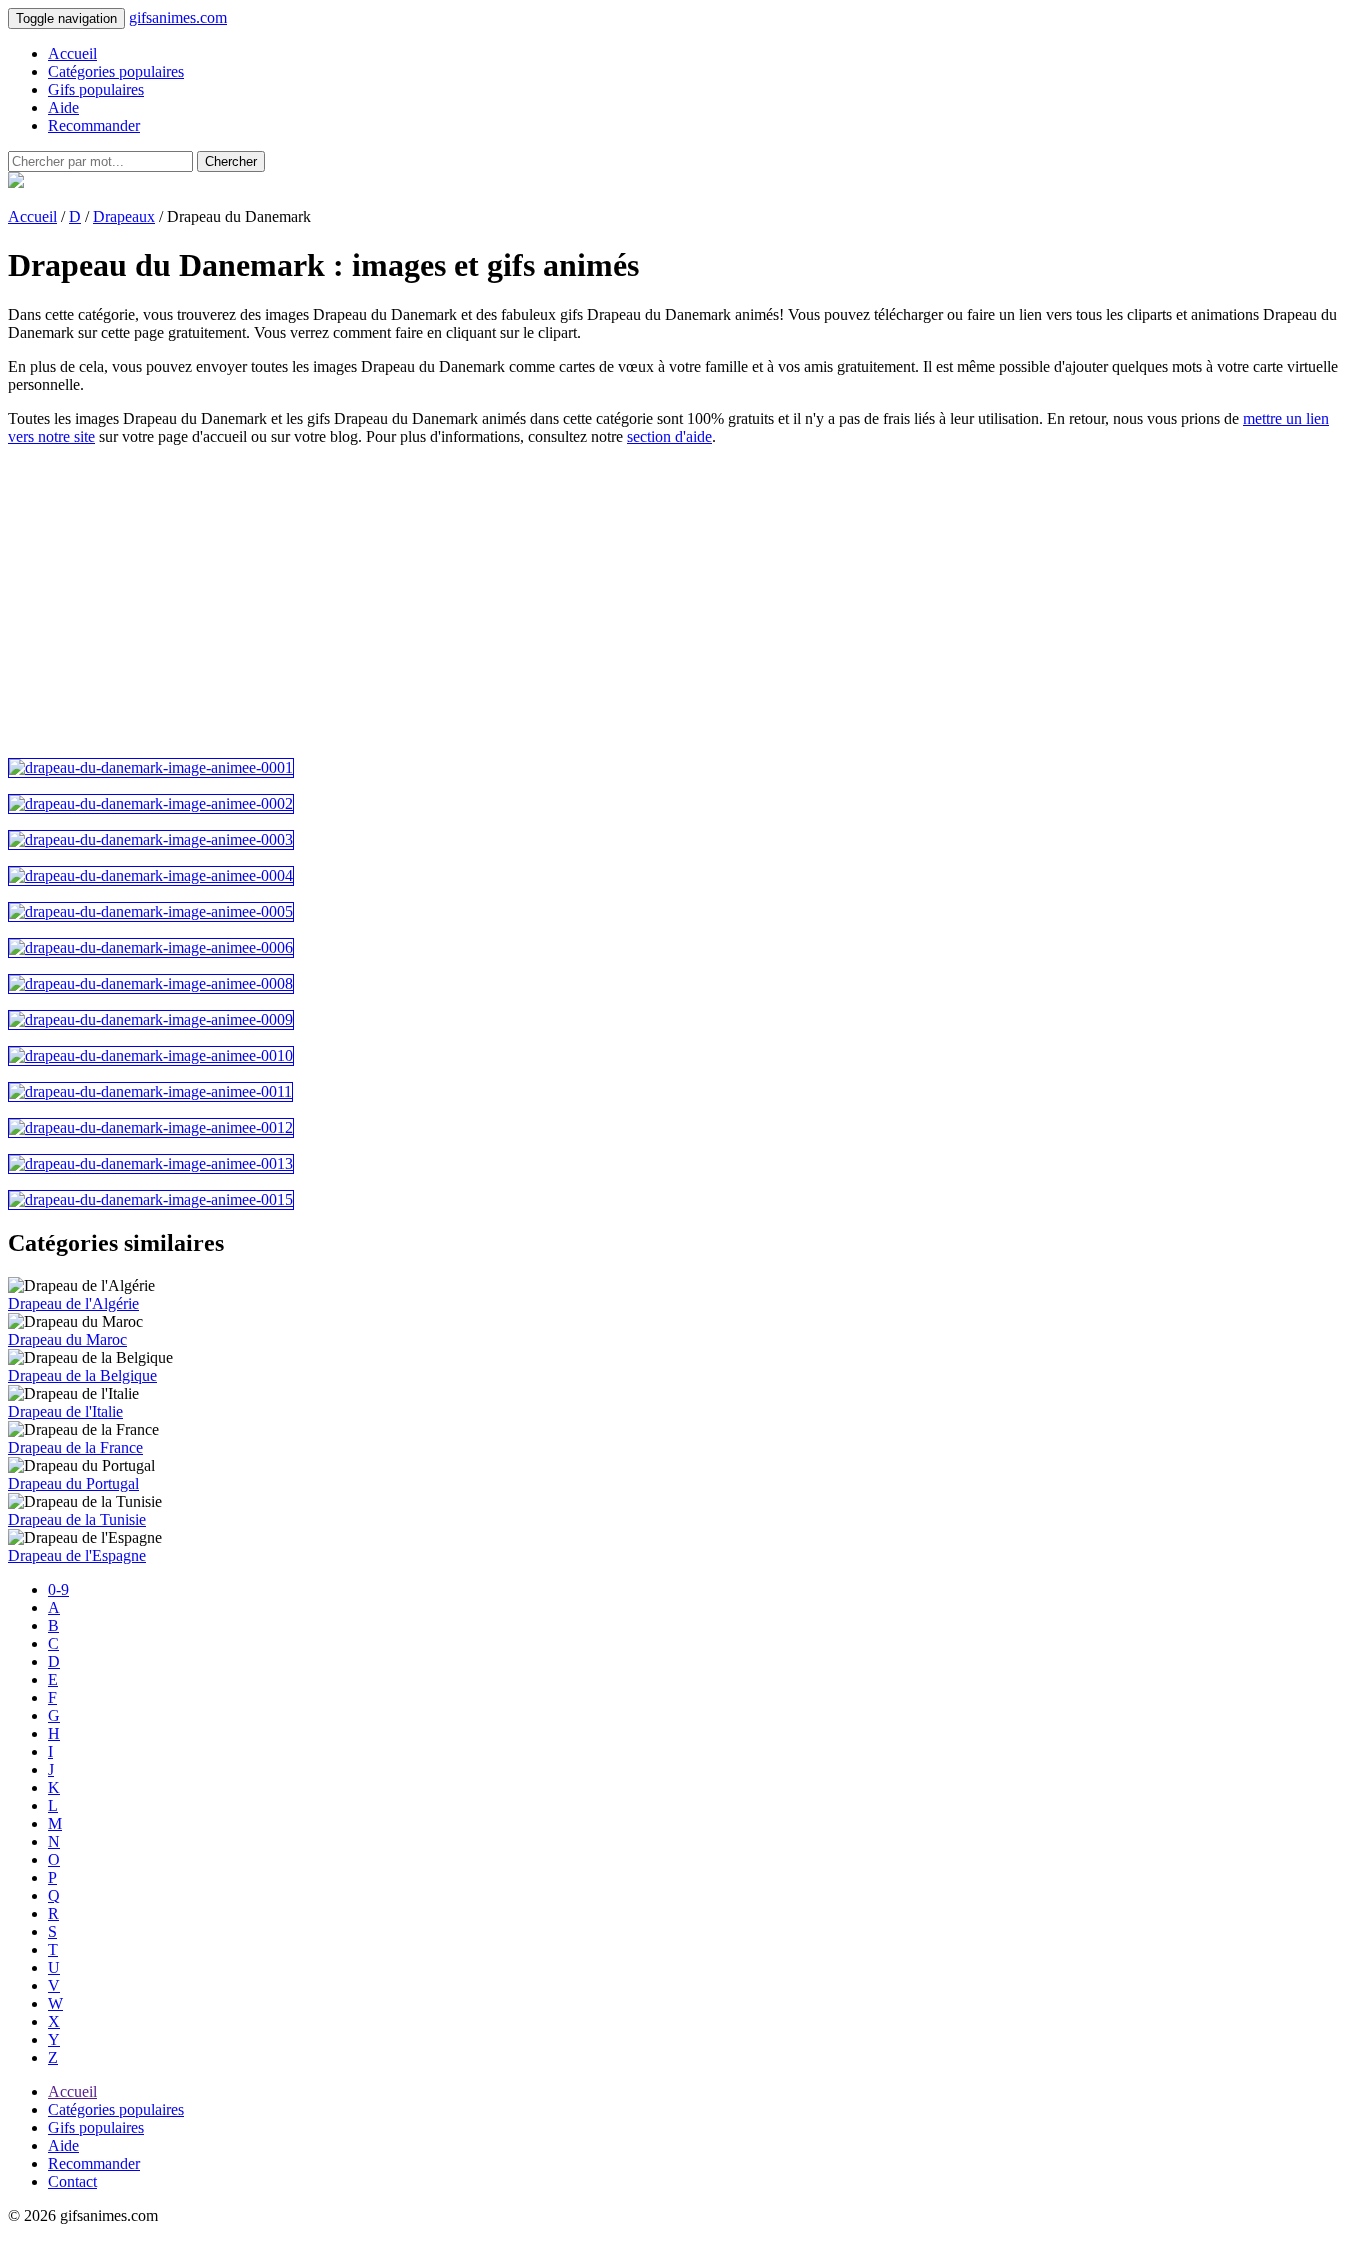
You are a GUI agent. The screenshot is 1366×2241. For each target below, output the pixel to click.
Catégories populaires (116, 71)
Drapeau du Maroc (67, 1339)
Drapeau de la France (75, 1447)
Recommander (94, 125)
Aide (63, 107)
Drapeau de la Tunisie (77, 1519)
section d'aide (669, 436)
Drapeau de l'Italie (65, 1411)
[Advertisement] (608, 602)
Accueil (72, 53)
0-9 (58, 1589)
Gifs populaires (96, 89)
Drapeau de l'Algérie (73, 1303)
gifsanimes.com (178, 17)
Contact (72, 2181)
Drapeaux (124, 216)
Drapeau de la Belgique (82, 1375)
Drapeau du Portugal (73, 1483)
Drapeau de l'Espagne (77, 1555)
